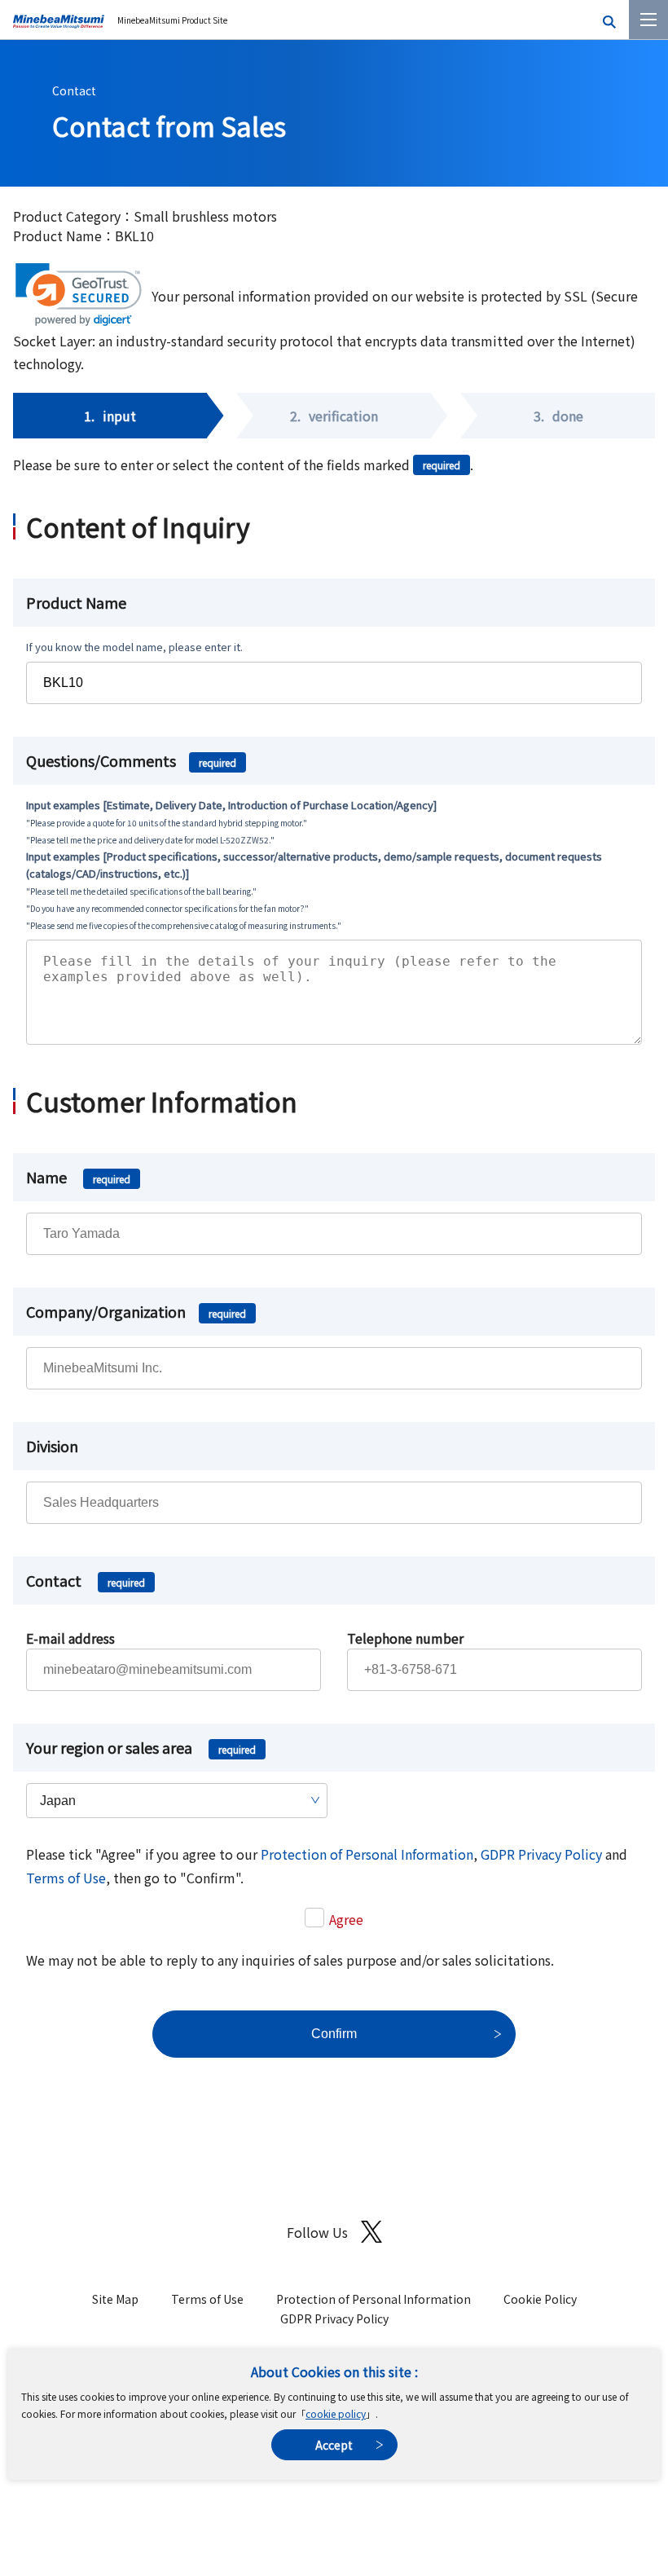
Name (78, 1177)
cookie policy (336, 2413)
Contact (74, 90)
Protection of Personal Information (367, 1854)
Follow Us (317, 2232)
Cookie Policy (540, 2299)
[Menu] (648, 20)
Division (52, 1446)
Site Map (115, 2299)
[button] (79, 295)
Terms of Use (66, 1878)
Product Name (76, 602)
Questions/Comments (131, 760)
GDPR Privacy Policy (541, 1854)
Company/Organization (136, 1311)
